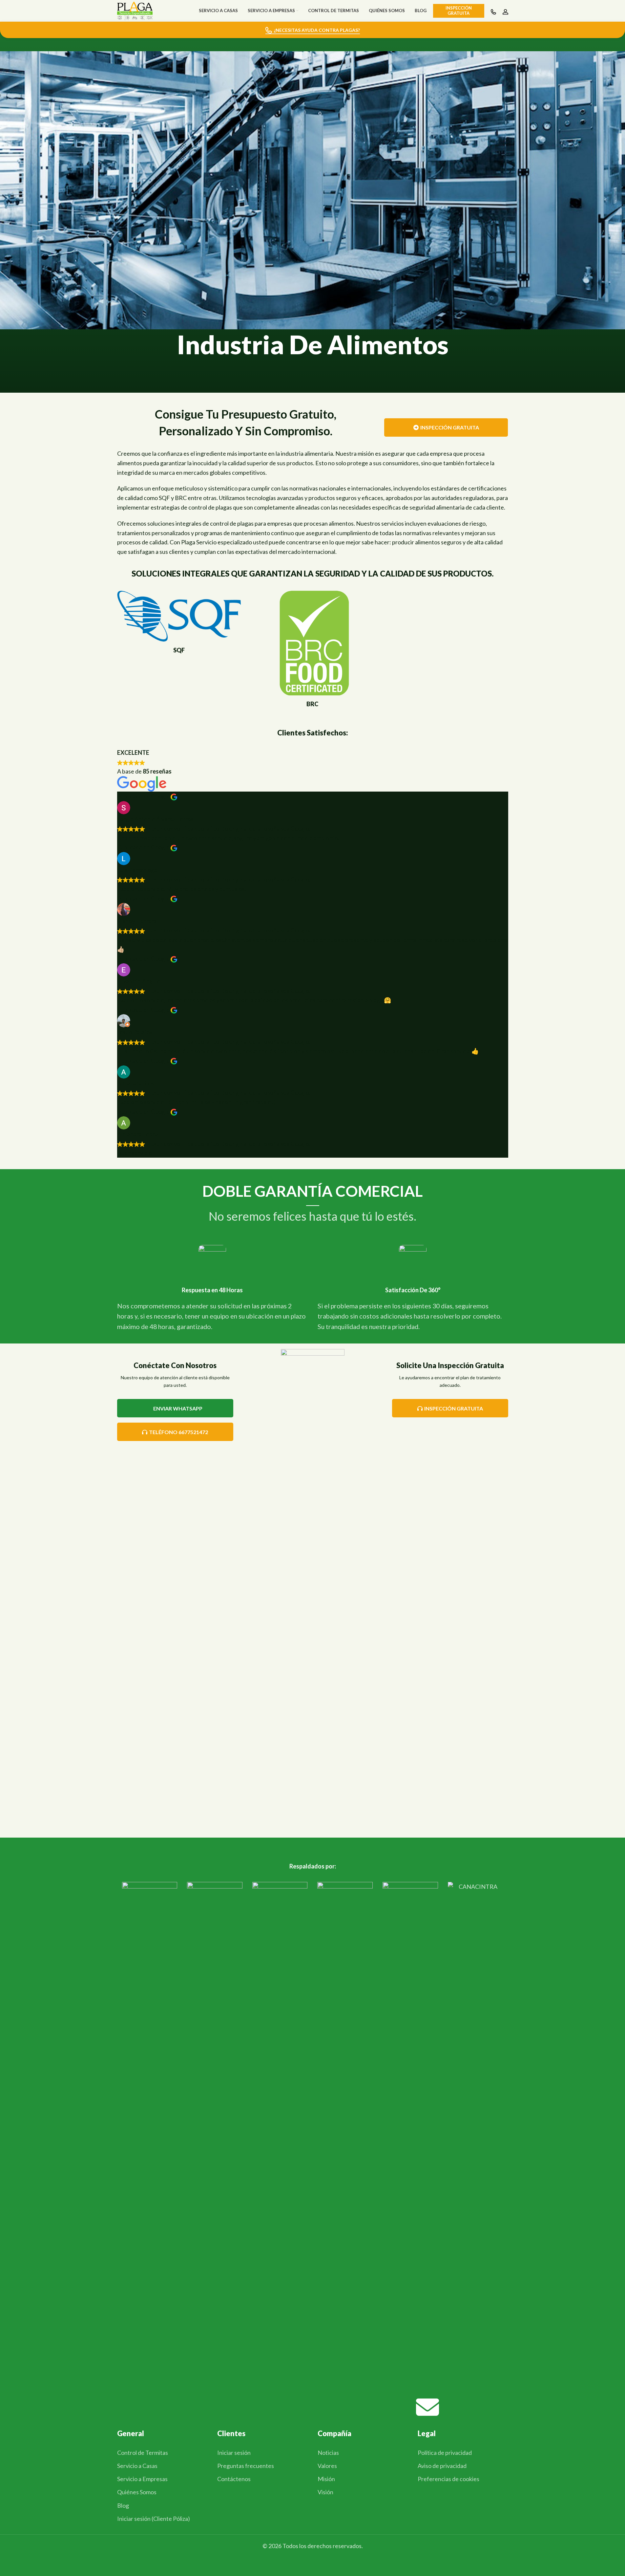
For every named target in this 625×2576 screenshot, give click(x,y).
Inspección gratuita (459, 11)
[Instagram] (227, 2407)
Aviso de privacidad (442, 2466)
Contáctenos (234, 2479)
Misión (326, 2479)
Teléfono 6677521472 (178, 1432)
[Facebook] (127, 2407)
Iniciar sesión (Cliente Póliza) (154, 2519)
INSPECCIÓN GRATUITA (450, 427)
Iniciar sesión (234, 2453)
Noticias (328, 2453)
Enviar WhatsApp (178, 1408)
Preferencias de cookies (448, 2479)
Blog (123, 2505)
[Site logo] (135, 10)
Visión (325, 2492)
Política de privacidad (445, 2453)
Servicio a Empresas (142, 2479)
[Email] (427, 2407)
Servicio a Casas (137, 2466)
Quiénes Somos (137, 2492)
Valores (327, 2466)
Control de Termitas (143, 2453)
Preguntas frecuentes (246, 2466)
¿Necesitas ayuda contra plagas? (317, 30)
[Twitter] (327, 2407)
